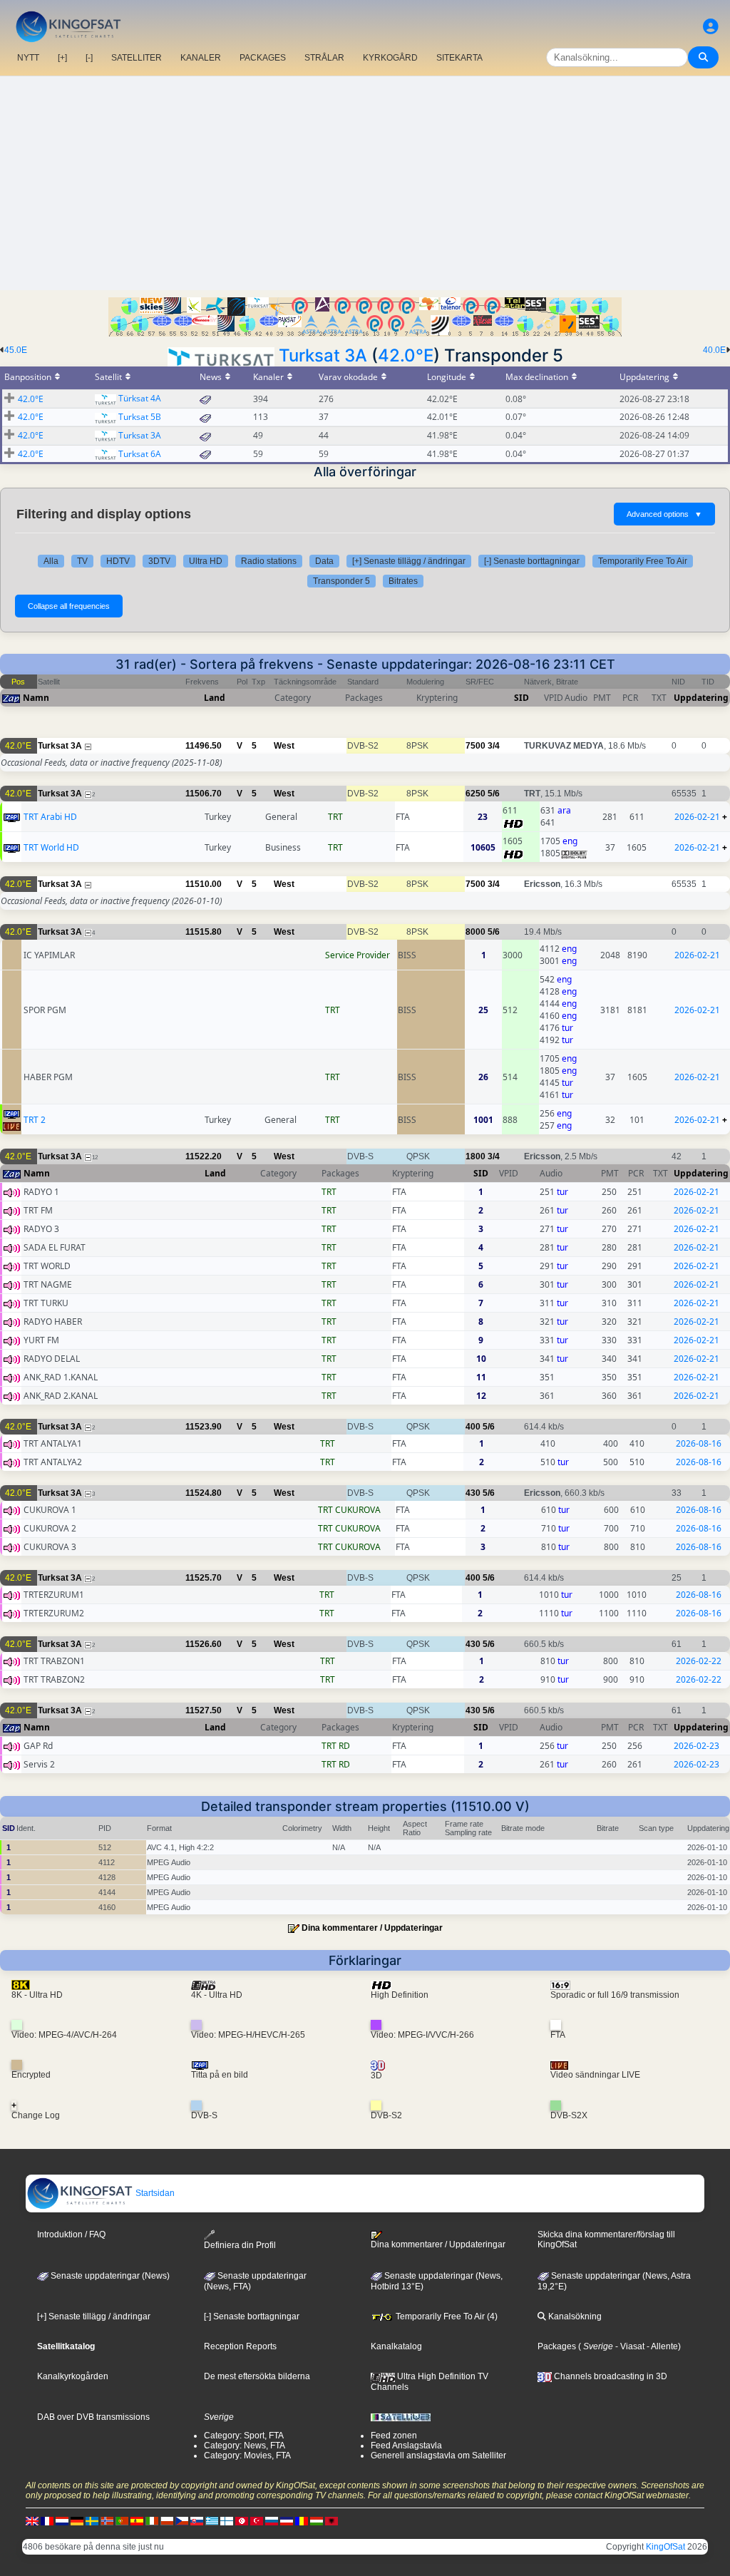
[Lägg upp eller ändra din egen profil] (711, 27)
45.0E (16, 350)
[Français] (47, 2520)
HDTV (118, 561)
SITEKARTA (459, 58)
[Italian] (152, 2520)
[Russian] (272, 2520)
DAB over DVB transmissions (93, 2417)
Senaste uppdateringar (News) (109, 2276)
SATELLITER (137, 58)
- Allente (661, 2346)
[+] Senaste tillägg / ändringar (409, 561)
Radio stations (269, 561)
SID (521, 698)
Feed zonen (394, 2436)
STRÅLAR (324, 58)
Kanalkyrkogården (73, 2376)
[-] (89, 58)
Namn (36, 698)
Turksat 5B (140, 417)
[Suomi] (227, 2520)
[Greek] (212, 2520)
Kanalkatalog (396, 2346)
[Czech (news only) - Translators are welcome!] (182, 2520)
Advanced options (664, 514)
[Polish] (167, 2520)
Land (215, 698)
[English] (32, 2520)
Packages (557, 2346)
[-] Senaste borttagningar (532, 561)
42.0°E (406, 355)
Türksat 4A (140, 398)
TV (82, 561)
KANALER (201, 58)
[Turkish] (257, 2520)
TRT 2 (35, 1120)
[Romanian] (302, 2520)
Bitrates (403, 581)
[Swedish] (92, 2520)
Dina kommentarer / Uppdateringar (372, 1928)
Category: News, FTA (245, 2446)
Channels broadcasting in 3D (610, 2376)
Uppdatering (701, 698)
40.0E (714, 350)
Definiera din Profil (240, 2245)
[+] (62, 58)
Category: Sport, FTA (244, 2436)
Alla (51, 561)
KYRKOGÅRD (390, 58)
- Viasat (629, 2346)
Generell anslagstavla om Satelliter (438, 2456)
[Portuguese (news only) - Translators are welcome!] (122, 2520)
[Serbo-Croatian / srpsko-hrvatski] (287, 2520)
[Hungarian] (317, 2520)
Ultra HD (206, 561)
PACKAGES (263, 58)
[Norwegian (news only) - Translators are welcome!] (107, 2520)
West (284, 746)
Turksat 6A (140, 454)
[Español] (137, 2520)
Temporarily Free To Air (643, 561)
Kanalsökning (574, 2316)
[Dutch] (62, 2520)
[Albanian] (331, 2520)
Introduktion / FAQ (71, 2234)
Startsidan (154, 2193)
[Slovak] (197, 2520)
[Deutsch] (77, 2520)
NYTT (28, 58)
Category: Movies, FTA (247, 2456)
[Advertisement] (365, 183)
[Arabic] (242, 2520)
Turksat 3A (323, 355)
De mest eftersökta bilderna (257, 2376)
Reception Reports (240, 2346)
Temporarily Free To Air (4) (446, 2316)
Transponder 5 (341, 581)
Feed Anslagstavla (406, 2446)
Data (324, 561)
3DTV (159, 561)
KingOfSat (665, 2547)
